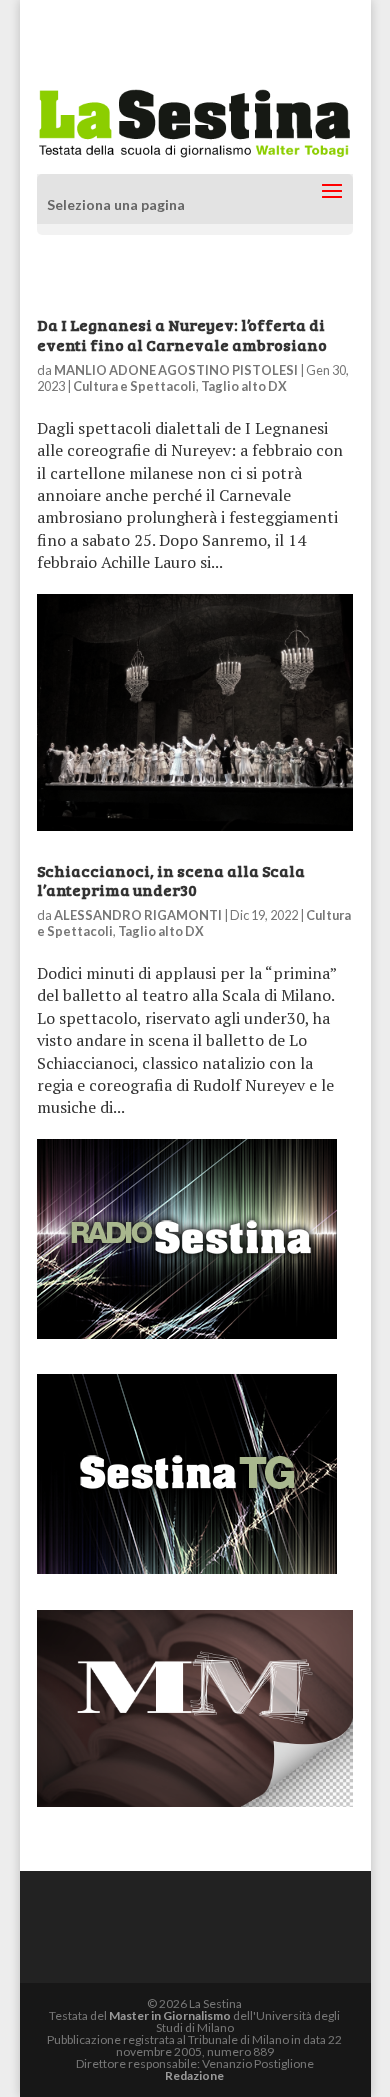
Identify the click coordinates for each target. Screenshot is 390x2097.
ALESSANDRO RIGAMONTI (138, 915)
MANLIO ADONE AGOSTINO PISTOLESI (176, 370)
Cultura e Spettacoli (134, 386)
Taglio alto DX (244, 386)
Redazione (194, 2075)
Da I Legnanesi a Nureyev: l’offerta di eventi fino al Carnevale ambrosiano (182, 334)
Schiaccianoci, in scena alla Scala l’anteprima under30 (171, 880)
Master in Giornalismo (170, 2015)
